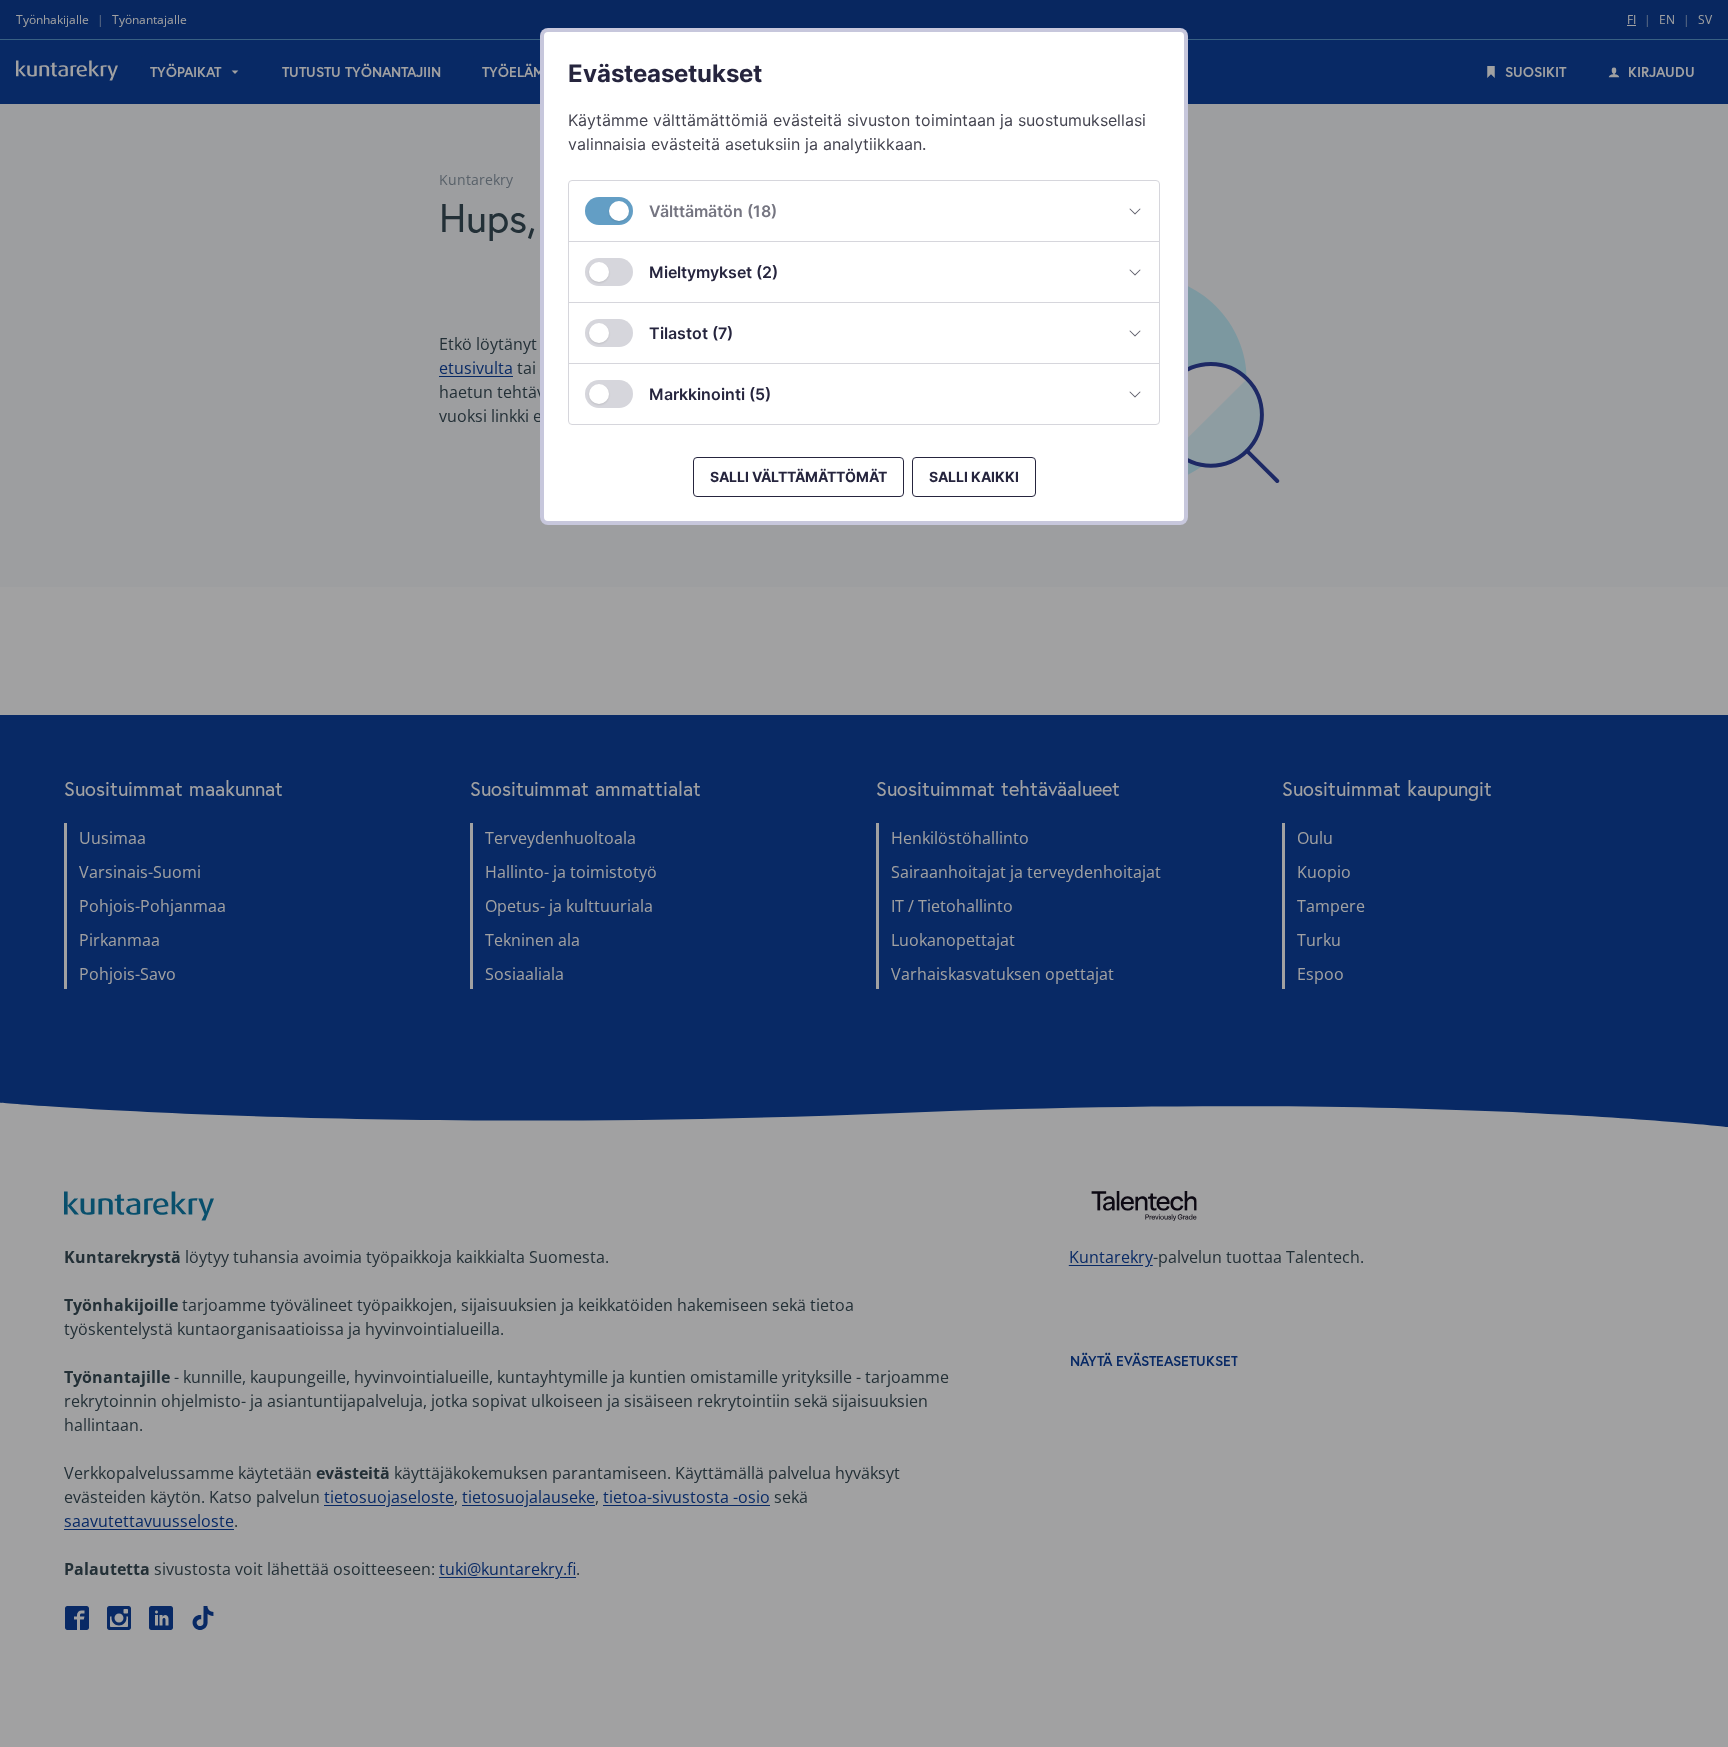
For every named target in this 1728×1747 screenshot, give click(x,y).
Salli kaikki (974, 476)
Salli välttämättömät (798, 476)
